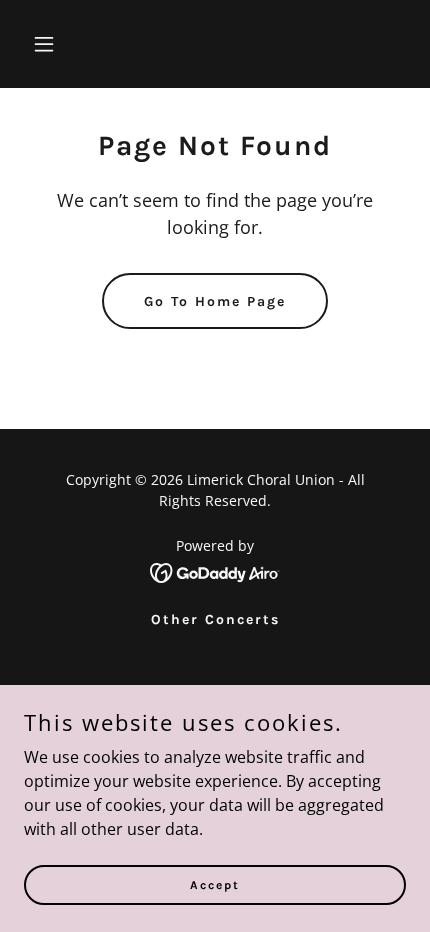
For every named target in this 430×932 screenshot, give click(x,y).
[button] (67, 44)
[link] (215, 571)
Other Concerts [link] (215, 619)
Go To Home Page (215, 301)
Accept (215, 884)
